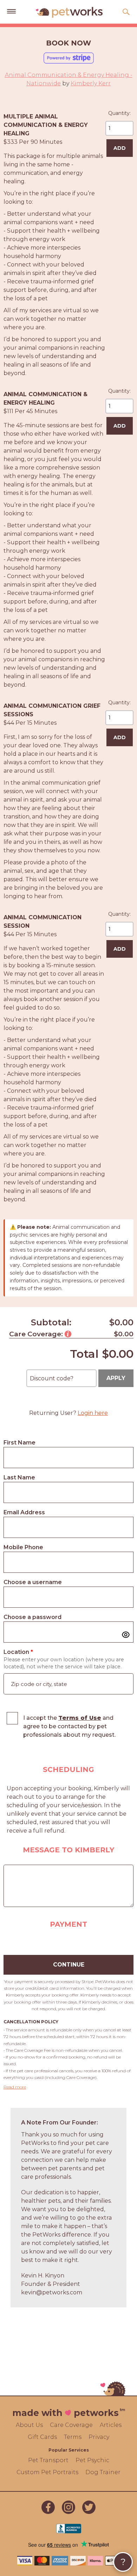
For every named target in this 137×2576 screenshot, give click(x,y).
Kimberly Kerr (91, 83)
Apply (116, 1378)
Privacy (99, 2437)
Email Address (24, 1512)
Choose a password (32, 1617)
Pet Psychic (92, 2460)
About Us (29, 2425)
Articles (111, 2425)
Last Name (19, 1477)
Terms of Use (80, 1718)
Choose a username (33, 1582)
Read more (15, 2087)
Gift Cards (42, 2437)
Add (120, 148)
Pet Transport (48, 2460)
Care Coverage (71, 2425)
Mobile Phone (23, 1547)
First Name (19, 1443)
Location (18, 1652)
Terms (73, 2437)
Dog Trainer (103, 2472)
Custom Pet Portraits (47, 2472)
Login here (93, 1413)
